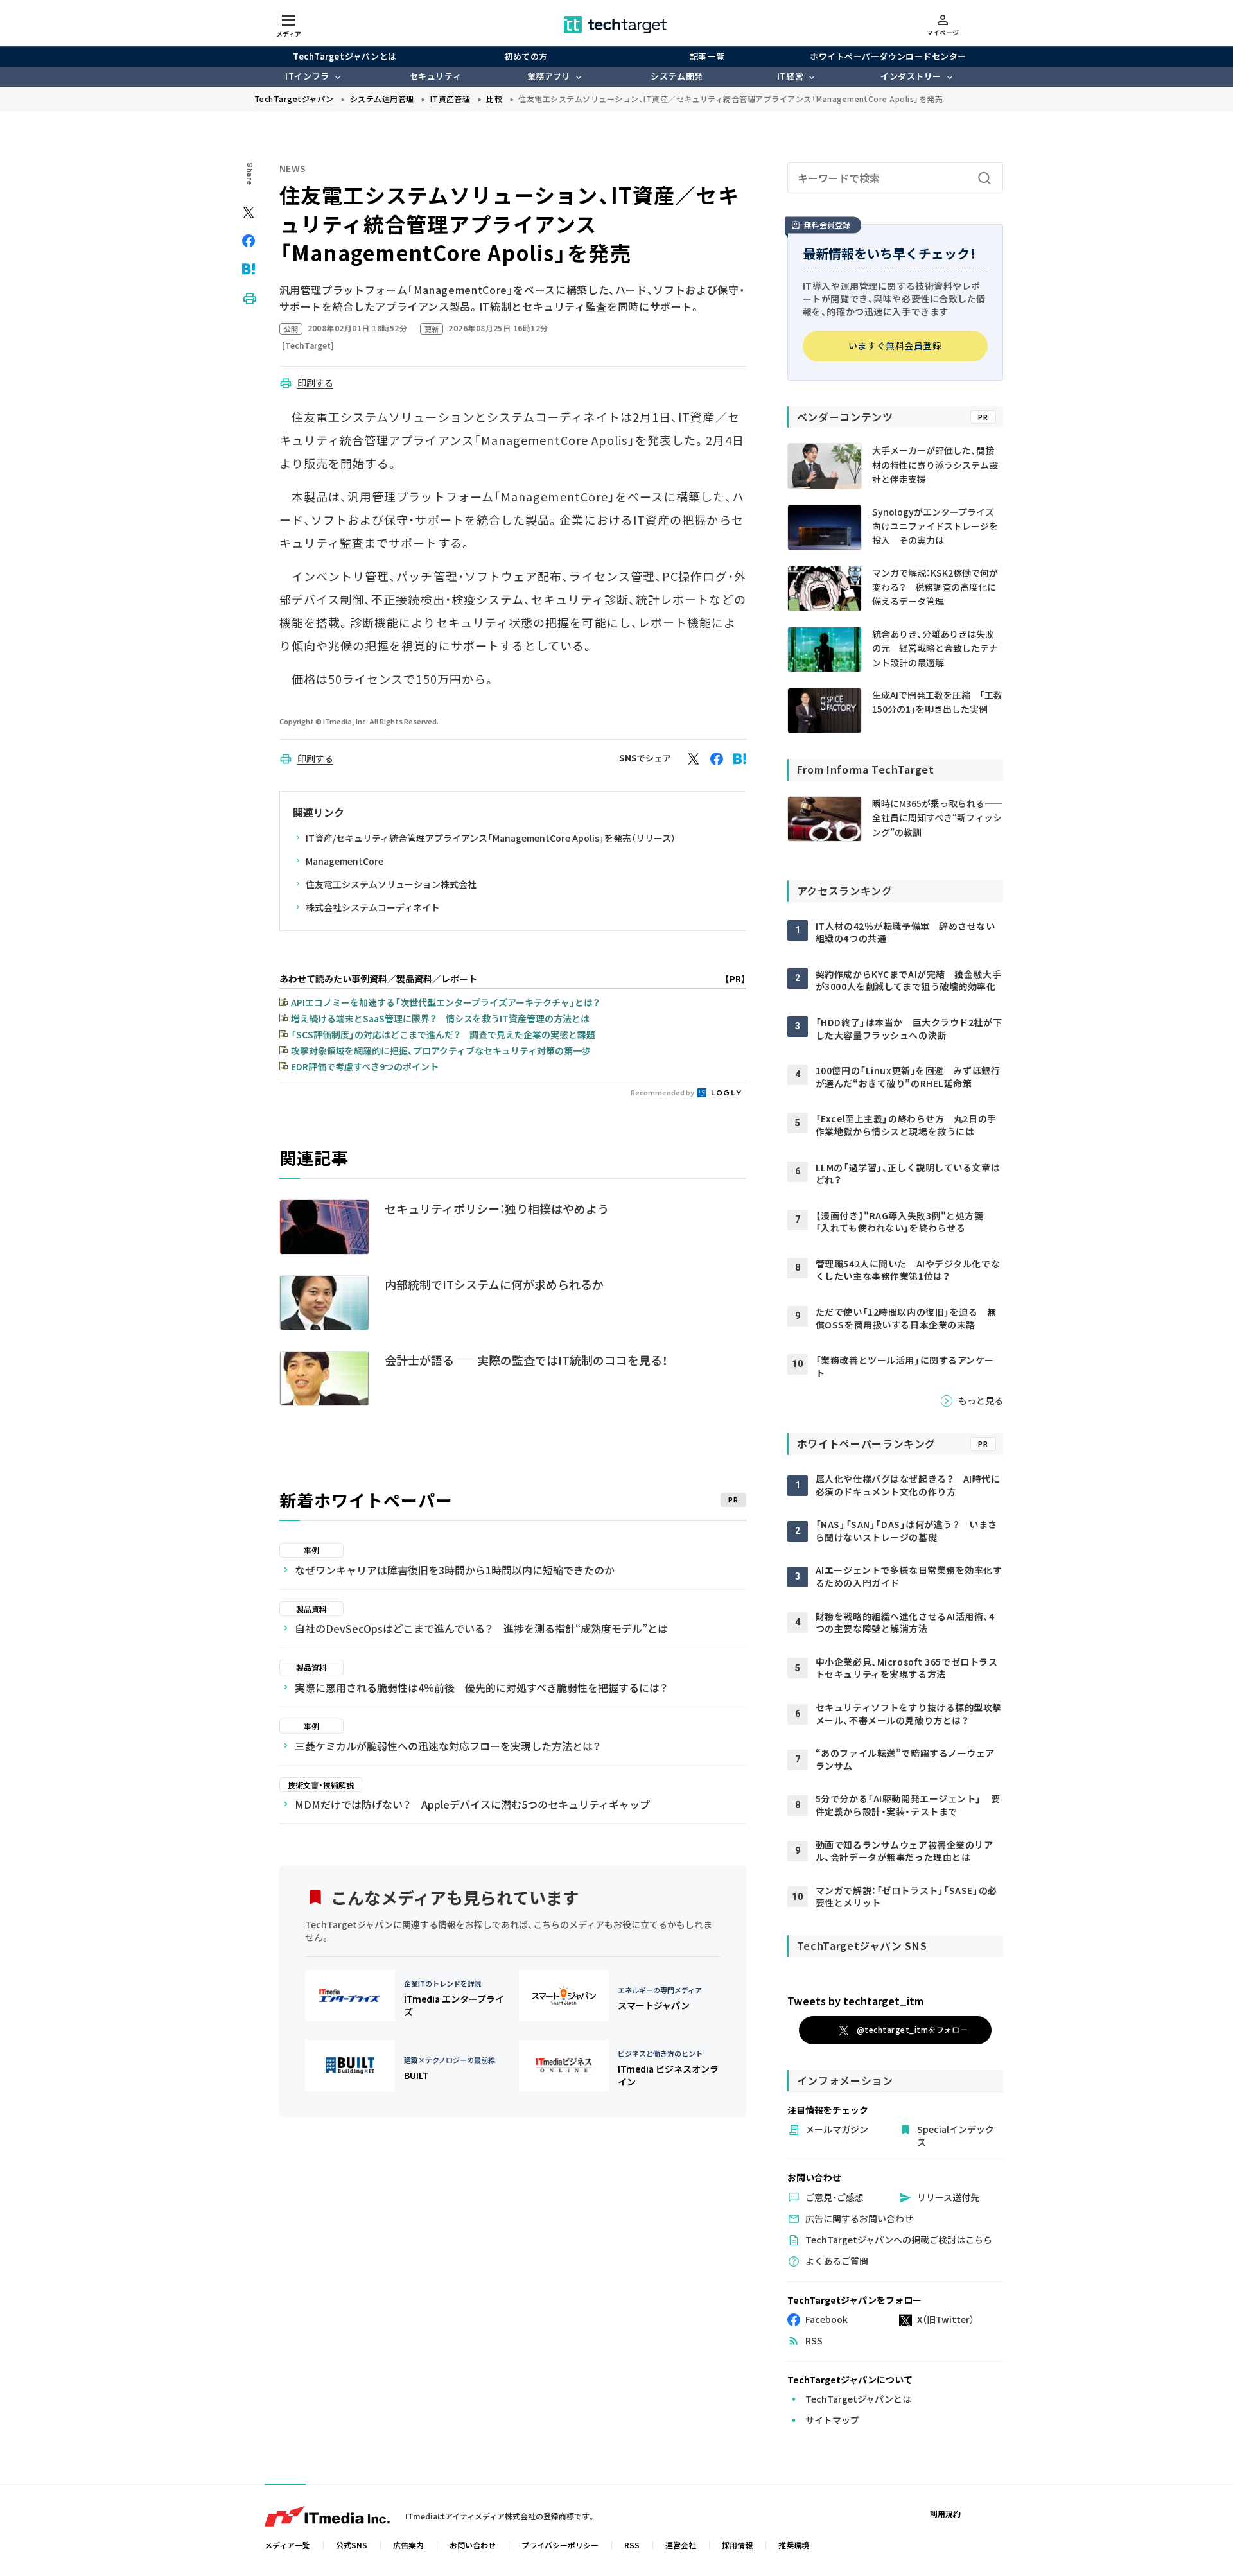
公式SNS (352, 2545)
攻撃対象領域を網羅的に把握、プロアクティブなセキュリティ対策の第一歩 (441, 1050)
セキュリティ (435, 76)
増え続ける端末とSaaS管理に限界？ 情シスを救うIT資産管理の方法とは (440, 1018)
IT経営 (790, 76)
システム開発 (677, 76)
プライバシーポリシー (560, 2545)
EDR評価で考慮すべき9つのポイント (365, 1066)
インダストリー (911, 76)
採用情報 (737, 2545)
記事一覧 (707, 56)
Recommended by (663, 1092)
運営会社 (681, 2545)
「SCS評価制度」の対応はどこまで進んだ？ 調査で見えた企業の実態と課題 (443, 1034)
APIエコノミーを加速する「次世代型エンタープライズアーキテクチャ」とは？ (445, 1002)
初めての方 (526, 56)
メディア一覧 (287, 2545)
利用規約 (945, 2513)
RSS (632, 2545)
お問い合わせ (473, 2545)
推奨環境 (794, 2545)
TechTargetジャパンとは (345, 56)
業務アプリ (549, 76)
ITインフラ (307, 76)
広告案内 (408, 2545)
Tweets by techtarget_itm (855, 2001)
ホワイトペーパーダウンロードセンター (888, 56)
